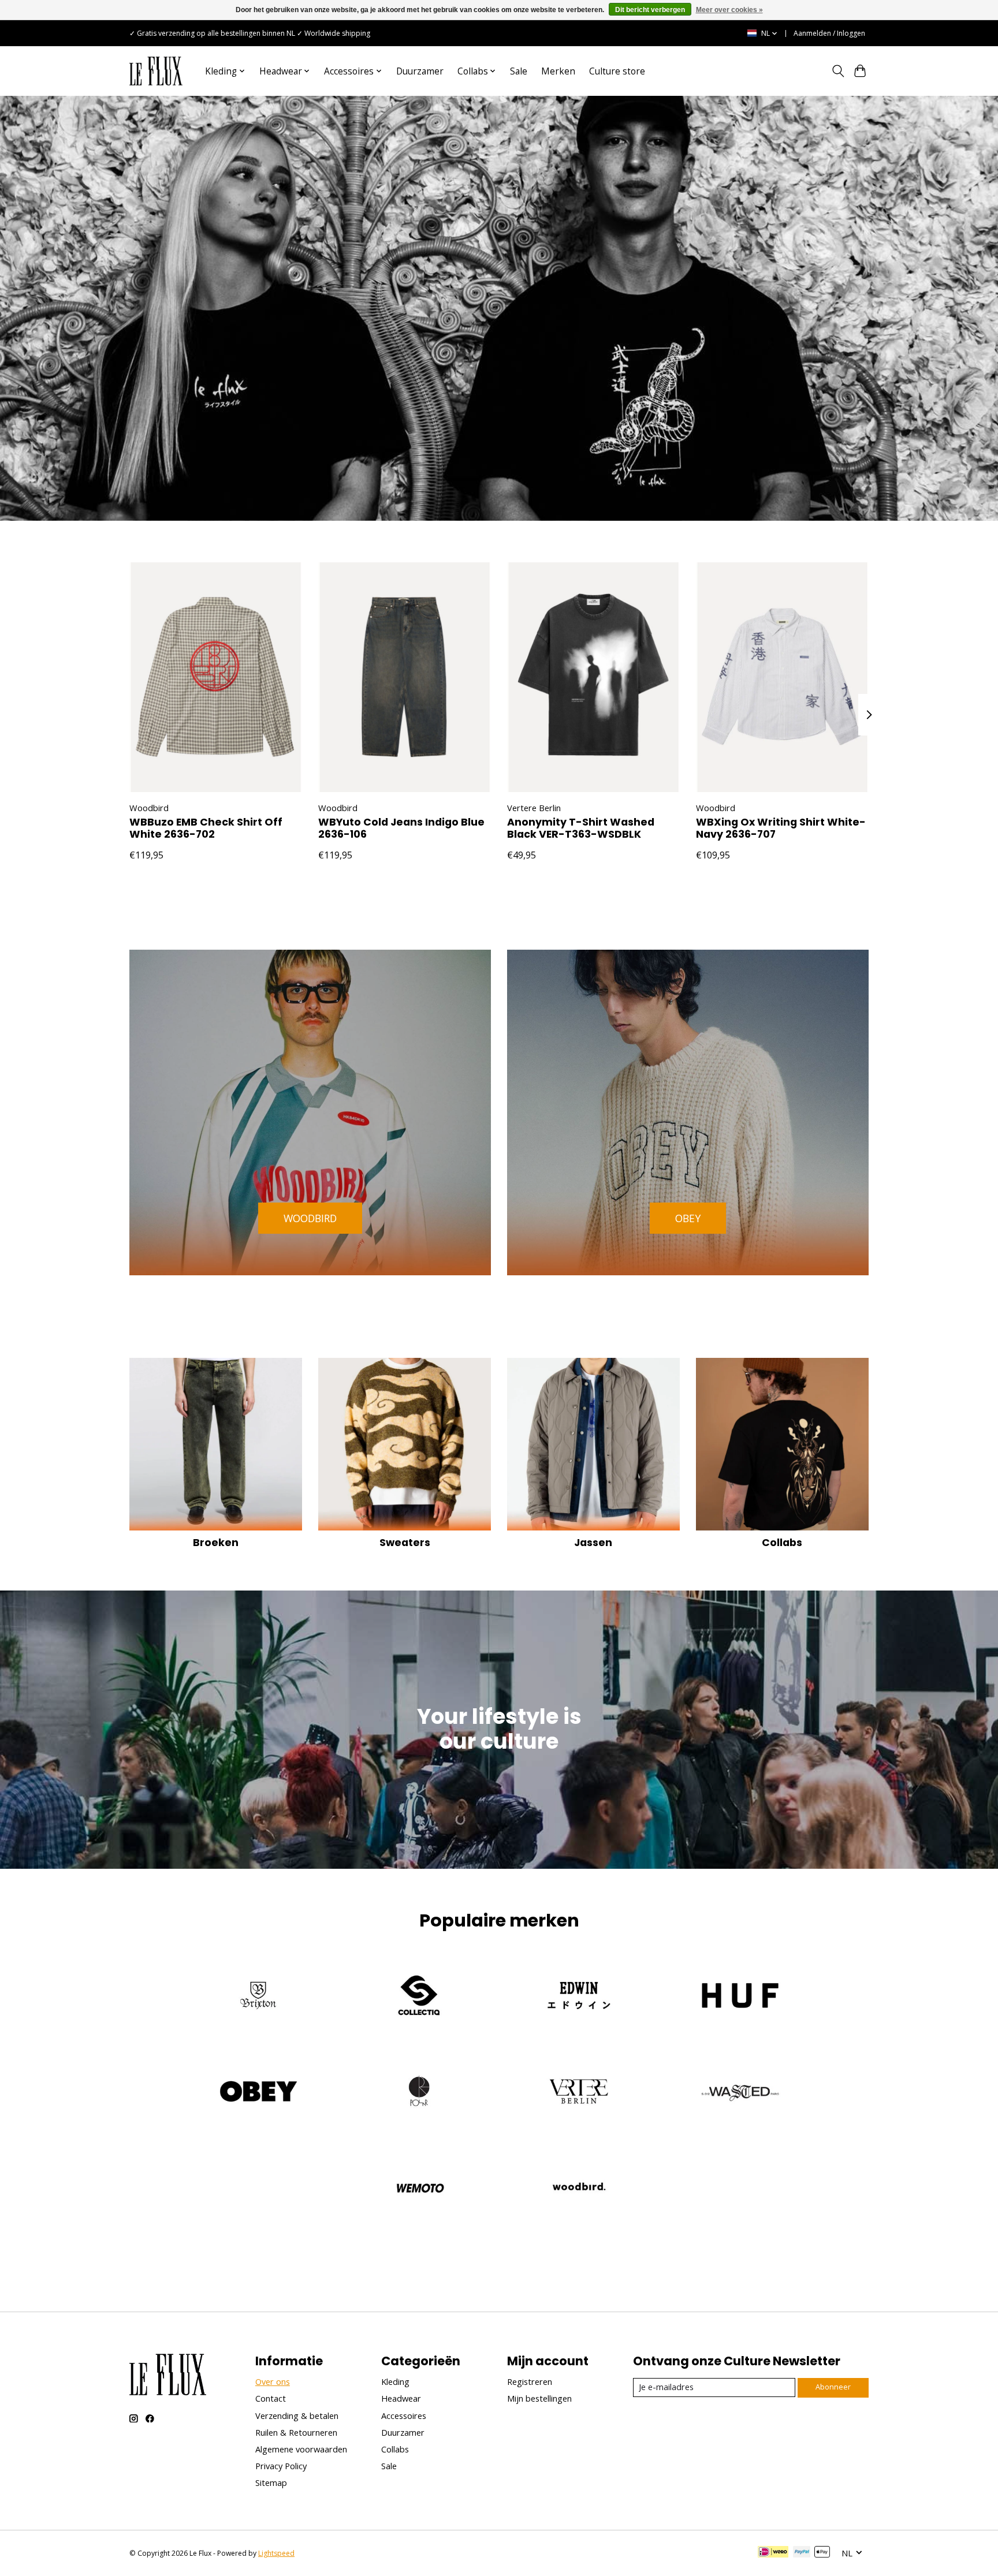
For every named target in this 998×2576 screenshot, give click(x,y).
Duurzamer (420, 71)
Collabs (782, 1543)
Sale (519, 71)
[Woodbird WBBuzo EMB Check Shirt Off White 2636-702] (216, 677)
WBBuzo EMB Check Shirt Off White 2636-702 (206, 828)
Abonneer (833, 2387)
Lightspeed (276, 2553)
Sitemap (271, 2482)
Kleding (395, 2381)
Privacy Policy (281, 2466)
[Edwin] (579, 1997)
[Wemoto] (419, 2189)
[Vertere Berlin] (579, 2093)
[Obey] (259, 2093)
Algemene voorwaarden (301, 2449)
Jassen (593, 1543)
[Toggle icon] (838, 71)
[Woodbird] (579, 2189)
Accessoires (404, 2416)
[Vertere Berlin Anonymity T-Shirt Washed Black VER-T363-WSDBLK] (593, 677)
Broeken (216, 1543)
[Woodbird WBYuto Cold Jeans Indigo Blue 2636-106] (405, 677)
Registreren (530, 2381)
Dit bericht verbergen (650, 10)
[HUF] (739, 1997)
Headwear (401, 2398)
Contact (271, 2398)
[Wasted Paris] (739, 2093)
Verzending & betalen (297, 2416)
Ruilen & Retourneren (296, 2432)
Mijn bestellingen (539, 2398)
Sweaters (405, 1543)
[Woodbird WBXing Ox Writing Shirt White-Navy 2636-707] (782, 677)
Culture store (617, 71)
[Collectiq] (419, 1997)
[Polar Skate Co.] (419, 2093)
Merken (558, 71)
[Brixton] (259, 1997)
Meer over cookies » (729, 10)
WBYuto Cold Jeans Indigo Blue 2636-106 (401, 828)
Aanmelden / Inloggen (829, 33)
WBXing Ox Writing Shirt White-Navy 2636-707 (781, 828)
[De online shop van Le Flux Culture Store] (156, 71)
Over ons (273, 2381)
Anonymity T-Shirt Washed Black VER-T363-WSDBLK (581, 828)
